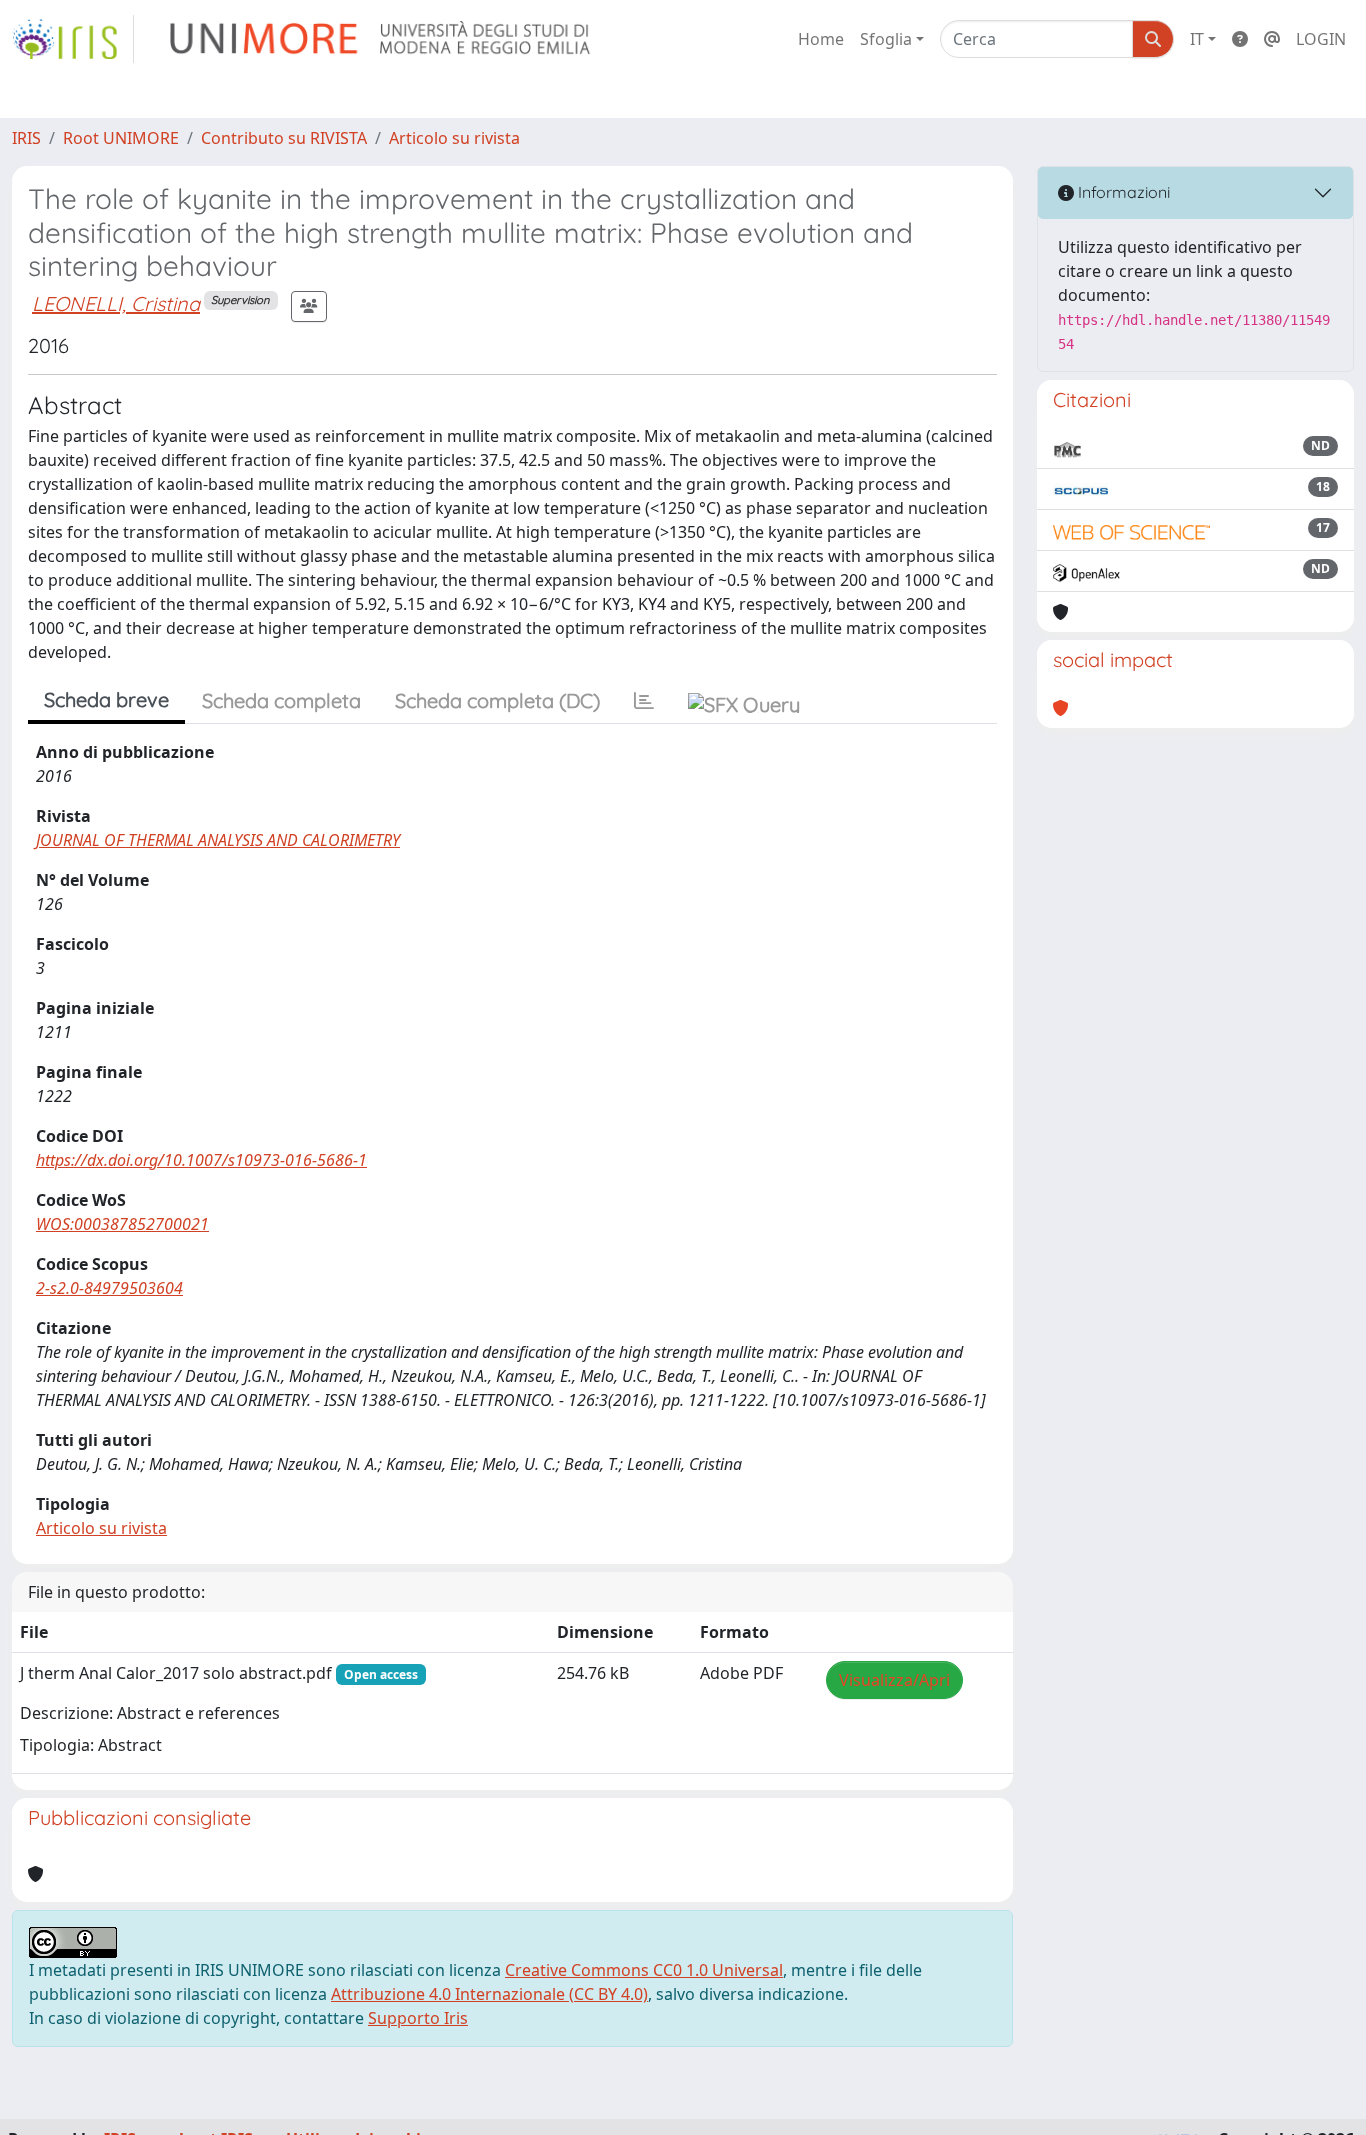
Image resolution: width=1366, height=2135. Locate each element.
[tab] (644, 701)
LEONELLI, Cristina (116, 303)
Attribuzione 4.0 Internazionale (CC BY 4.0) (489, 1994)
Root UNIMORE (121, 138)
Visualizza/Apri (894, 1680)
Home (821, 39)
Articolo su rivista (454, 138)
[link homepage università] (381, 39)
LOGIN (1321, 39)
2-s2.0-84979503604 (109, 1288)
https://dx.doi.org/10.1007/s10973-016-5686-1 (201, 1160)
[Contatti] (1272, 39)
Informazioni (1122, 192)
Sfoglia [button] (886, 39)
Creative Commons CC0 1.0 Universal (644, 1970)
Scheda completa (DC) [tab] (497, 700)
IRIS (26, 138)
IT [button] (1197, 39)
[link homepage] (73, 39)
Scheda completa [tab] (281, 700)
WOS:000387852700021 (122, 1224)
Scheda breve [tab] (106, 699)
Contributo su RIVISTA (284, 138)
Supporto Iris (418, 2018)
